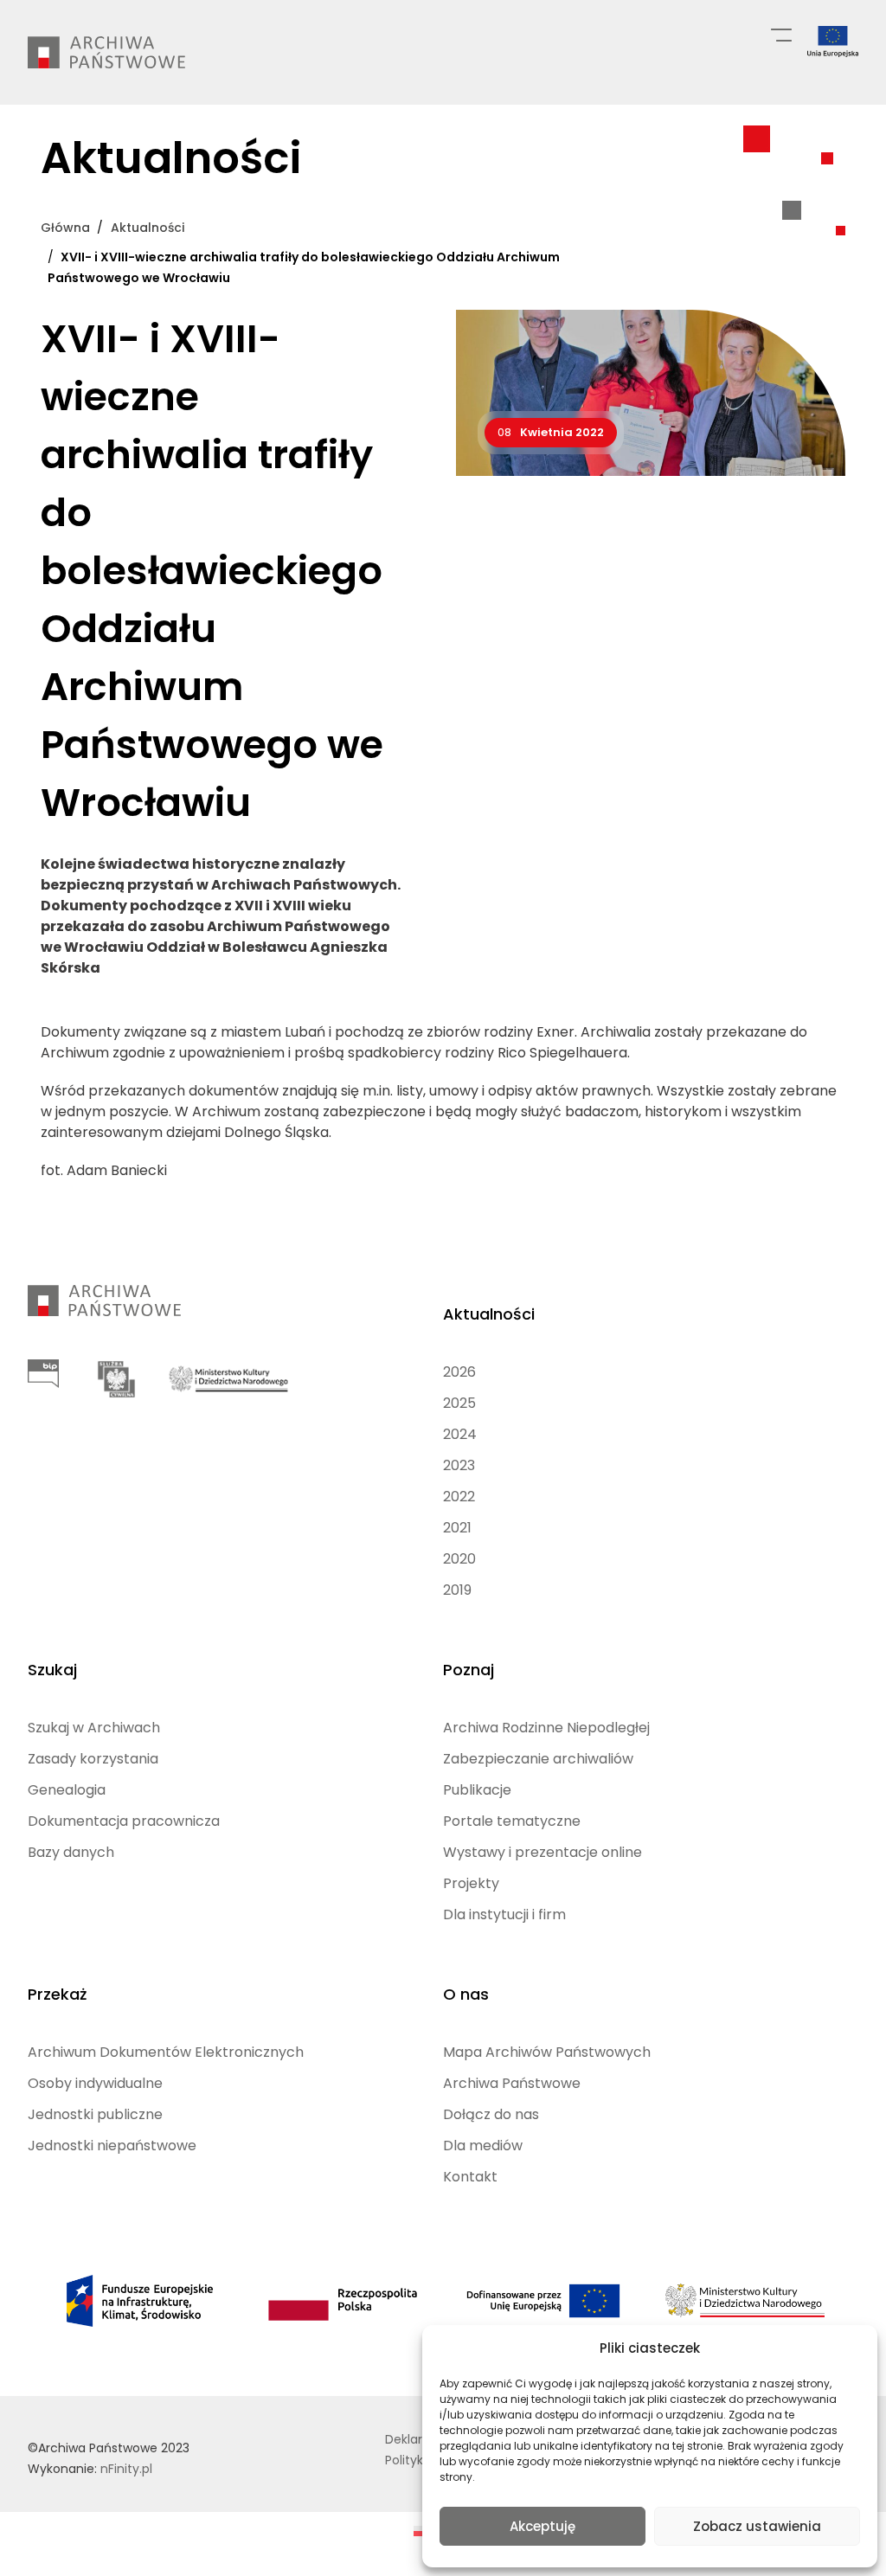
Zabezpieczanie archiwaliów (538, 1759)
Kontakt (470, 2177)
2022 (459, 1497)
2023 (459, 1465)
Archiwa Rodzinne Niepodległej (546, 1728)
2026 (459, 1372)
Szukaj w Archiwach (94, 1728)
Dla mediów (483, 2146)
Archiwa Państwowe (512, 2083)
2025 (459, 1403)
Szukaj (52, 1670)
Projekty (471, 1883)
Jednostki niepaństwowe (112, 2146)
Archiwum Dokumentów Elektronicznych (166, 2052)
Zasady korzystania (93, 1759)
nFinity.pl (126, 2469)
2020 (459, 1559)
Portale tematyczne (512, 1821)
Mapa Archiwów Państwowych (547, 2052)
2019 (457, 1590)
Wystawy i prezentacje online (543, 1852)
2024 (460, 1434)
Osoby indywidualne (95, 2083)
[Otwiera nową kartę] (43, 1374)
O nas (466, 1994)
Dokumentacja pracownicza (124, 1821)
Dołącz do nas (491, 2114)
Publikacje (477, 1790)
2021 (457, 1528)
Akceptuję (543, 2526)
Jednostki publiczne (95, 2114)
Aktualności (489, 1314)
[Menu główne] (781, 34)
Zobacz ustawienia (757, 2526)
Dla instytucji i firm (504, 1914)
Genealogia (67, 1790)
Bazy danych (71, 1852)
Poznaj (469, 1670)
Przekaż (57, 1994)
